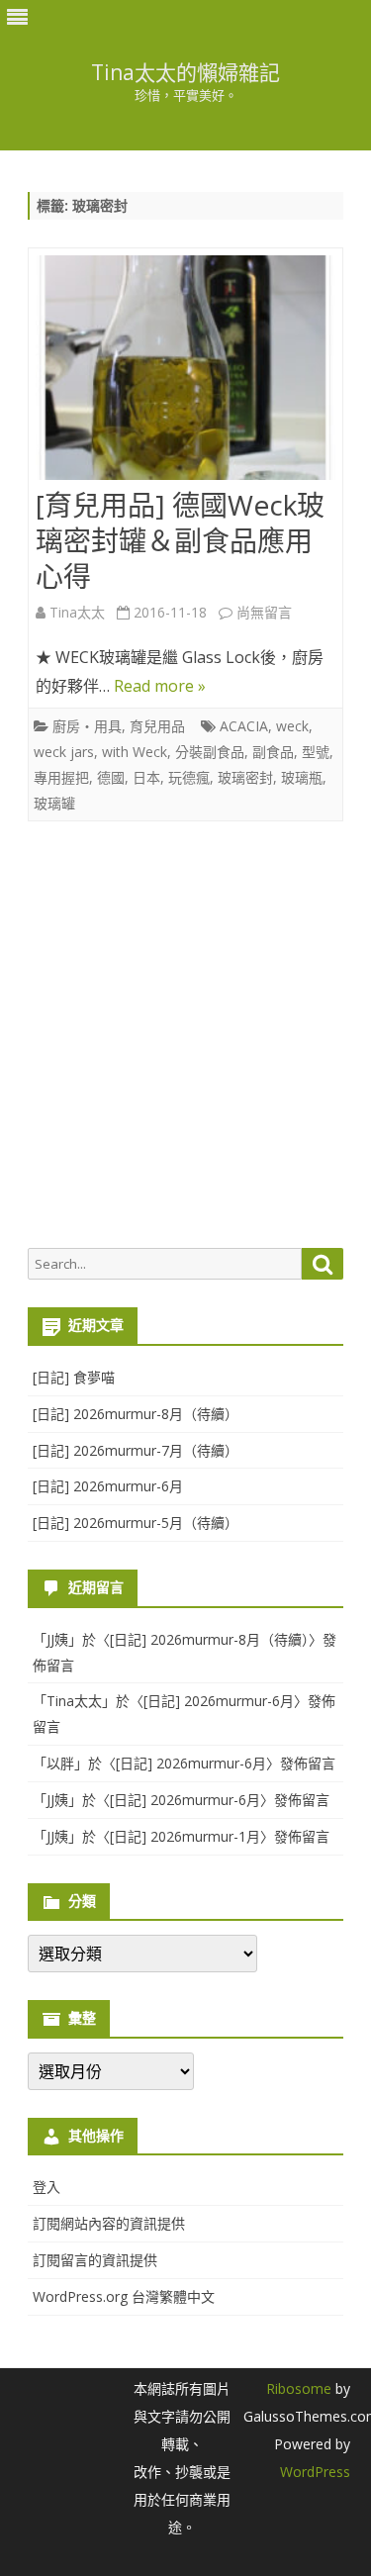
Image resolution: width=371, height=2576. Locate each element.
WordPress (315, 2472)
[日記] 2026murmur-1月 (185, 1836)
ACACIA (244, 726)
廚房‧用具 (87, 726)
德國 (111, 777)
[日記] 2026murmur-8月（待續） (136, 1414)
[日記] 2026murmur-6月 (108, 1486)
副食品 (273, 752)
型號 (316, 752)
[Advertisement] (185, 1035)
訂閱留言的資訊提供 (95, 2260)
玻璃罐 (54, 803)
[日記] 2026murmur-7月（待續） (136, 1450)
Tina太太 (77, 612)
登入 (46, 2187)
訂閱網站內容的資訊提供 (109, 2223)
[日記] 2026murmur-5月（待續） (136, 1523)
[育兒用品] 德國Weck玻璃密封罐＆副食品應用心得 (180, 540)
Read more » (160, 686)
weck (292, 726)
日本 (146, 777)
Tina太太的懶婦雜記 (185, 73)
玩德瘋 (189, 777)
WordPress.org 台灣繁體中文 (124, 2296)
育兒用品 (157, 726)
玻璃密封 (245, 777)
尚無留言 (264, 612)
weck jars (64, 752)
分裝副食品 (210, 752)
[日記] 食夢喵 (74, 1377)
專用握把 (61, 777)
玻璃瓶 (302, 777)
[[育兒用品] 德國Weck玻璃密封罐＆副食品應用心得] (185, 372)
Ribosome (299, 2388)
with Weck (135, 752)
